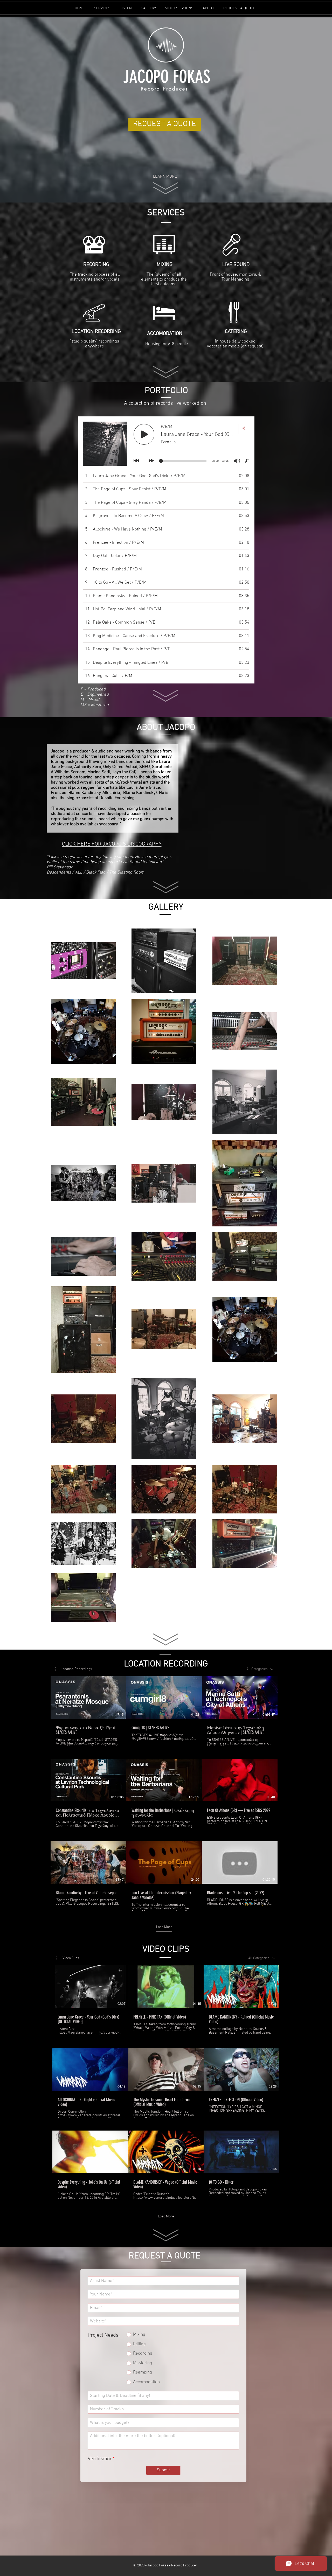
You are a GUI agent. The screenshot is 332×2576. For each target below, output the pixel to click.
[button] (73, 1669)
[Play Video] (88, 1698)
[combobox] (260, 1669)
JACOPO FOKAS (167, 77)
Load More (164, 1927)
